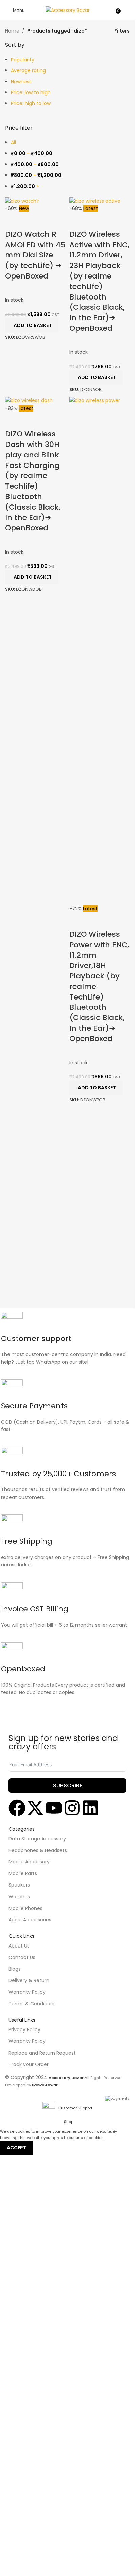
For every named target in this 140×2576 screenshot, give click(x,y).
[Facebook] (17, 1808)
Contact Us (22, 1957)
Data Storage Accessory (37, 1839)
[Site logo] (68, 10)
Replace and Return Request (42, 2053)
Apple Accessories (30, 1920)
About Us (19, 1946)
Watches (19, 1897)
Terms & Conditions (32, 2004)
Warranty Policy (27, 1992)
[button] (96, 1088)
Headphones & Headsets (38, 1850)
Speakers (19, 1885)
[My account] (127, 10)
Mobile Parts (23, 1873)
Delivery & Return (29, 1980)
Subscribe (68, 1785)
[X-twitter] (35, 1808)
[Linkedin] (90, 1808)
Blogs (15, 1969)
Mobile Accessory (29, 1862)
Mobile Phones (25, 1908)
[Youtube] (54, 1808)
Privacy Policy (24, 2029)
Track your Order (29, 2064)
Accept (16, 2148)
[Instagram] (72, 1808)
